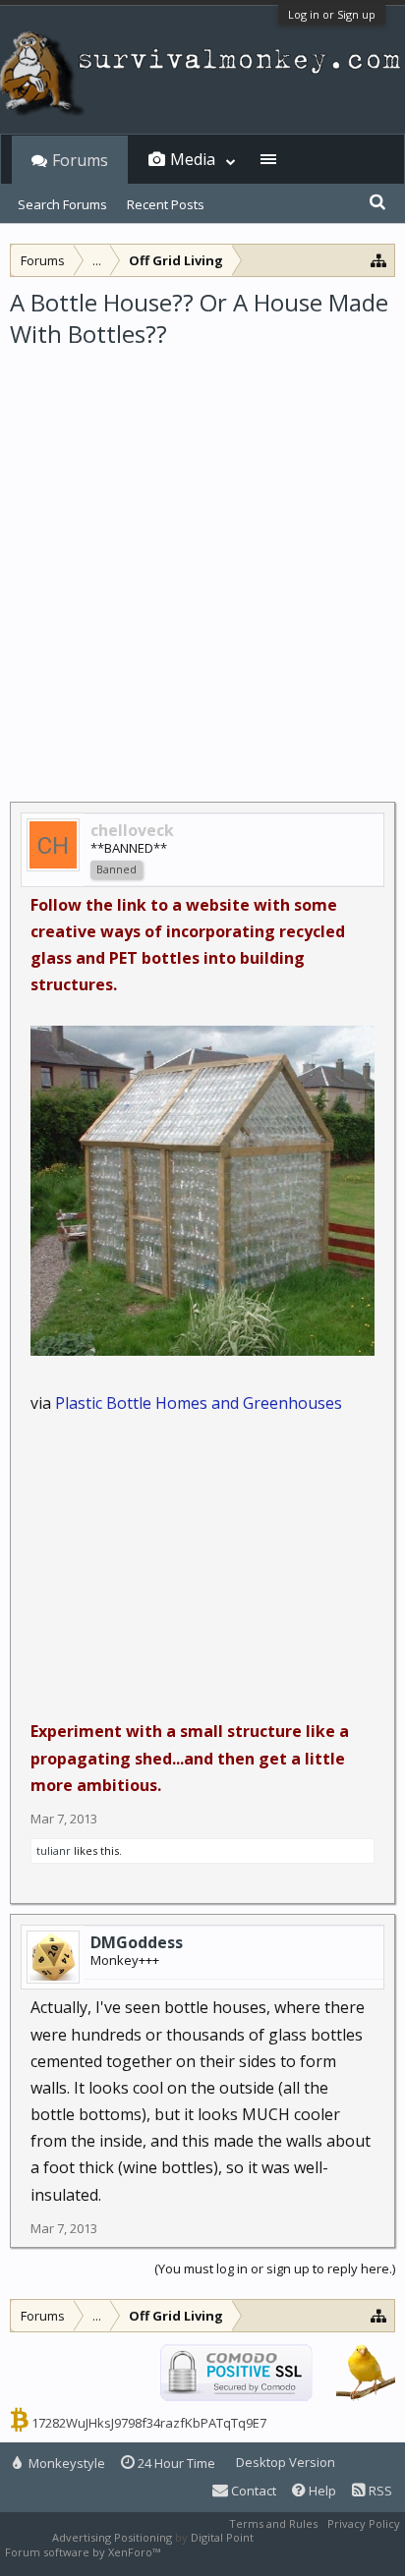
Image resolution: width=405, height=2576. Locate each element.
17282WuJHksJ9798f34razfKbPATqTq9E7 (149, 2423)
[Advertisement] (202, 563)
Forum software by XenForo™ (84, 2552)
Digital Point (222, 2537)
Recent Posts (166, 204)
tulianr (54, 1850)
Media (193, 159)
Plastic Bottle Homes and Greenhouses (199, 1403)
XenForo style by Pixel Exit (232, 2552)
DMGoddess (137, 1942)
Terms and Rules (273, 2523)
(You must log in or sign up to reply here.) (275, 2268)
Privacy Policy (364, 2523)
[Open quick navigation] (379, 260)
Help (321, 2491)
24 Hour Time (175, 2463)
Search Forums (62, 204)
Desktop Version (286, 2462)
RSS (379, 2491)
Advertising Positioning (112, 2537)
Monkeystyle (65, 2463)
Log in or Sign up (332, 14)
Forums (80, 160)
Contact (252, 2491)
